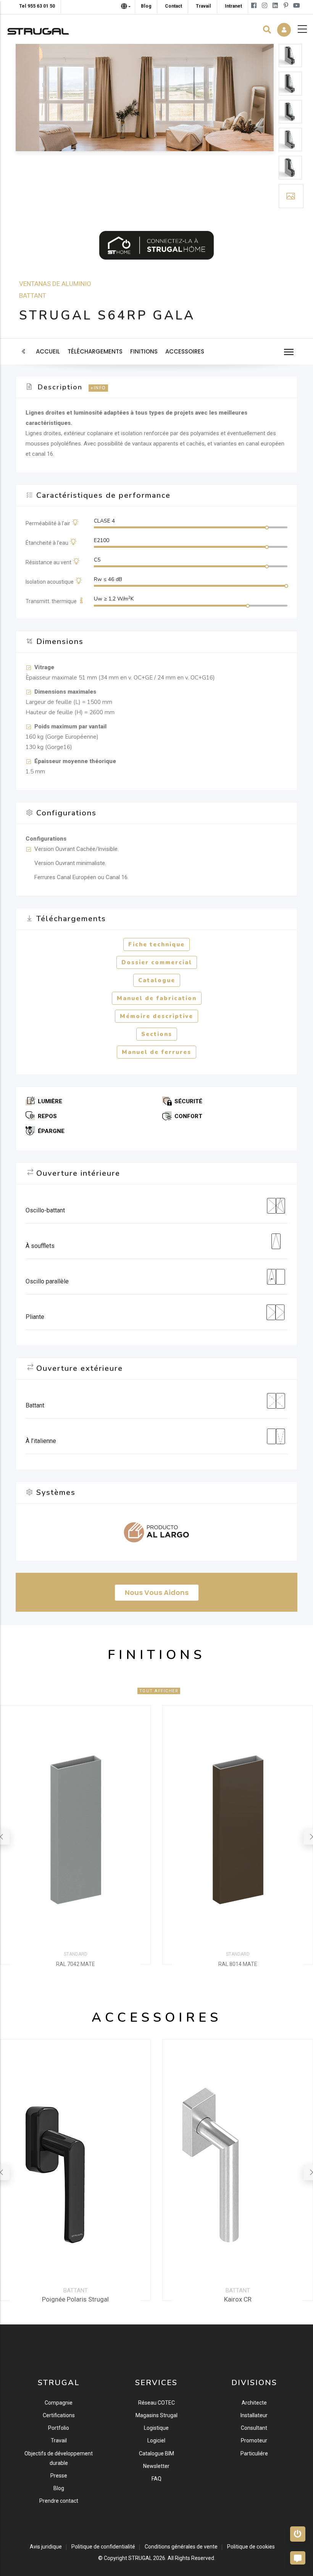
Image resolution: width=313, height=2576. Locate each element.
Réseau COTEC (156, 2403)
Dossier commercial (157, 962)
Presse (59, 2476)
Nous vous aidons (157, 1592)
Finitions (144, 351)
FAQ (156, 2479)
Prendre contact (59, 2501)
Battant (33, 295)
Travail (59, 2440)
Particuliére (254, 2453)
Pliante (35, 1317)
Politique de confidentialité (103, 2547)
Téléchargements (95, 351)
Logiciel (156, 2440)
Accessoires (185, 351)
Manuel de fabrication (157, 998)
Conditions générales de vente (181, 2547)
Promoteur (254, 2440)
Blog (59, 2488)
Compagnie (59, 2403)
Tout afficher (159, 1691)
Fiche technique (156, 944)
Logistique (156, 2428)
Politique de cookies (251, 2547)
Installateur (254, 2415)
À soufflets (40, 1246)
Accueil (48, 351)
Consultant (254, 2428)
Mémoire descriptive (156, 1016)
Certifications (59, 2415)
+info (98, 388)
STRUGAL (140, 2558)
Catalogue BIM (156, 2453)
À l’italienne (41, 1441)
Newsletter (156, 2466)
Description (60, 387)
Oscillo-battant (45, 1210)
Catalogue (157, 980)
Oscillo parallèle (47, 1281)
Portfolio (59, 2428)
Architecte (254, 2403)
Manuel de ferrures (156, 1052)
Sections (157, 1034)
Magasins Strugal (156, 2415)
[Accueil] (38, 29)
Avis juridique (46, 2547)
